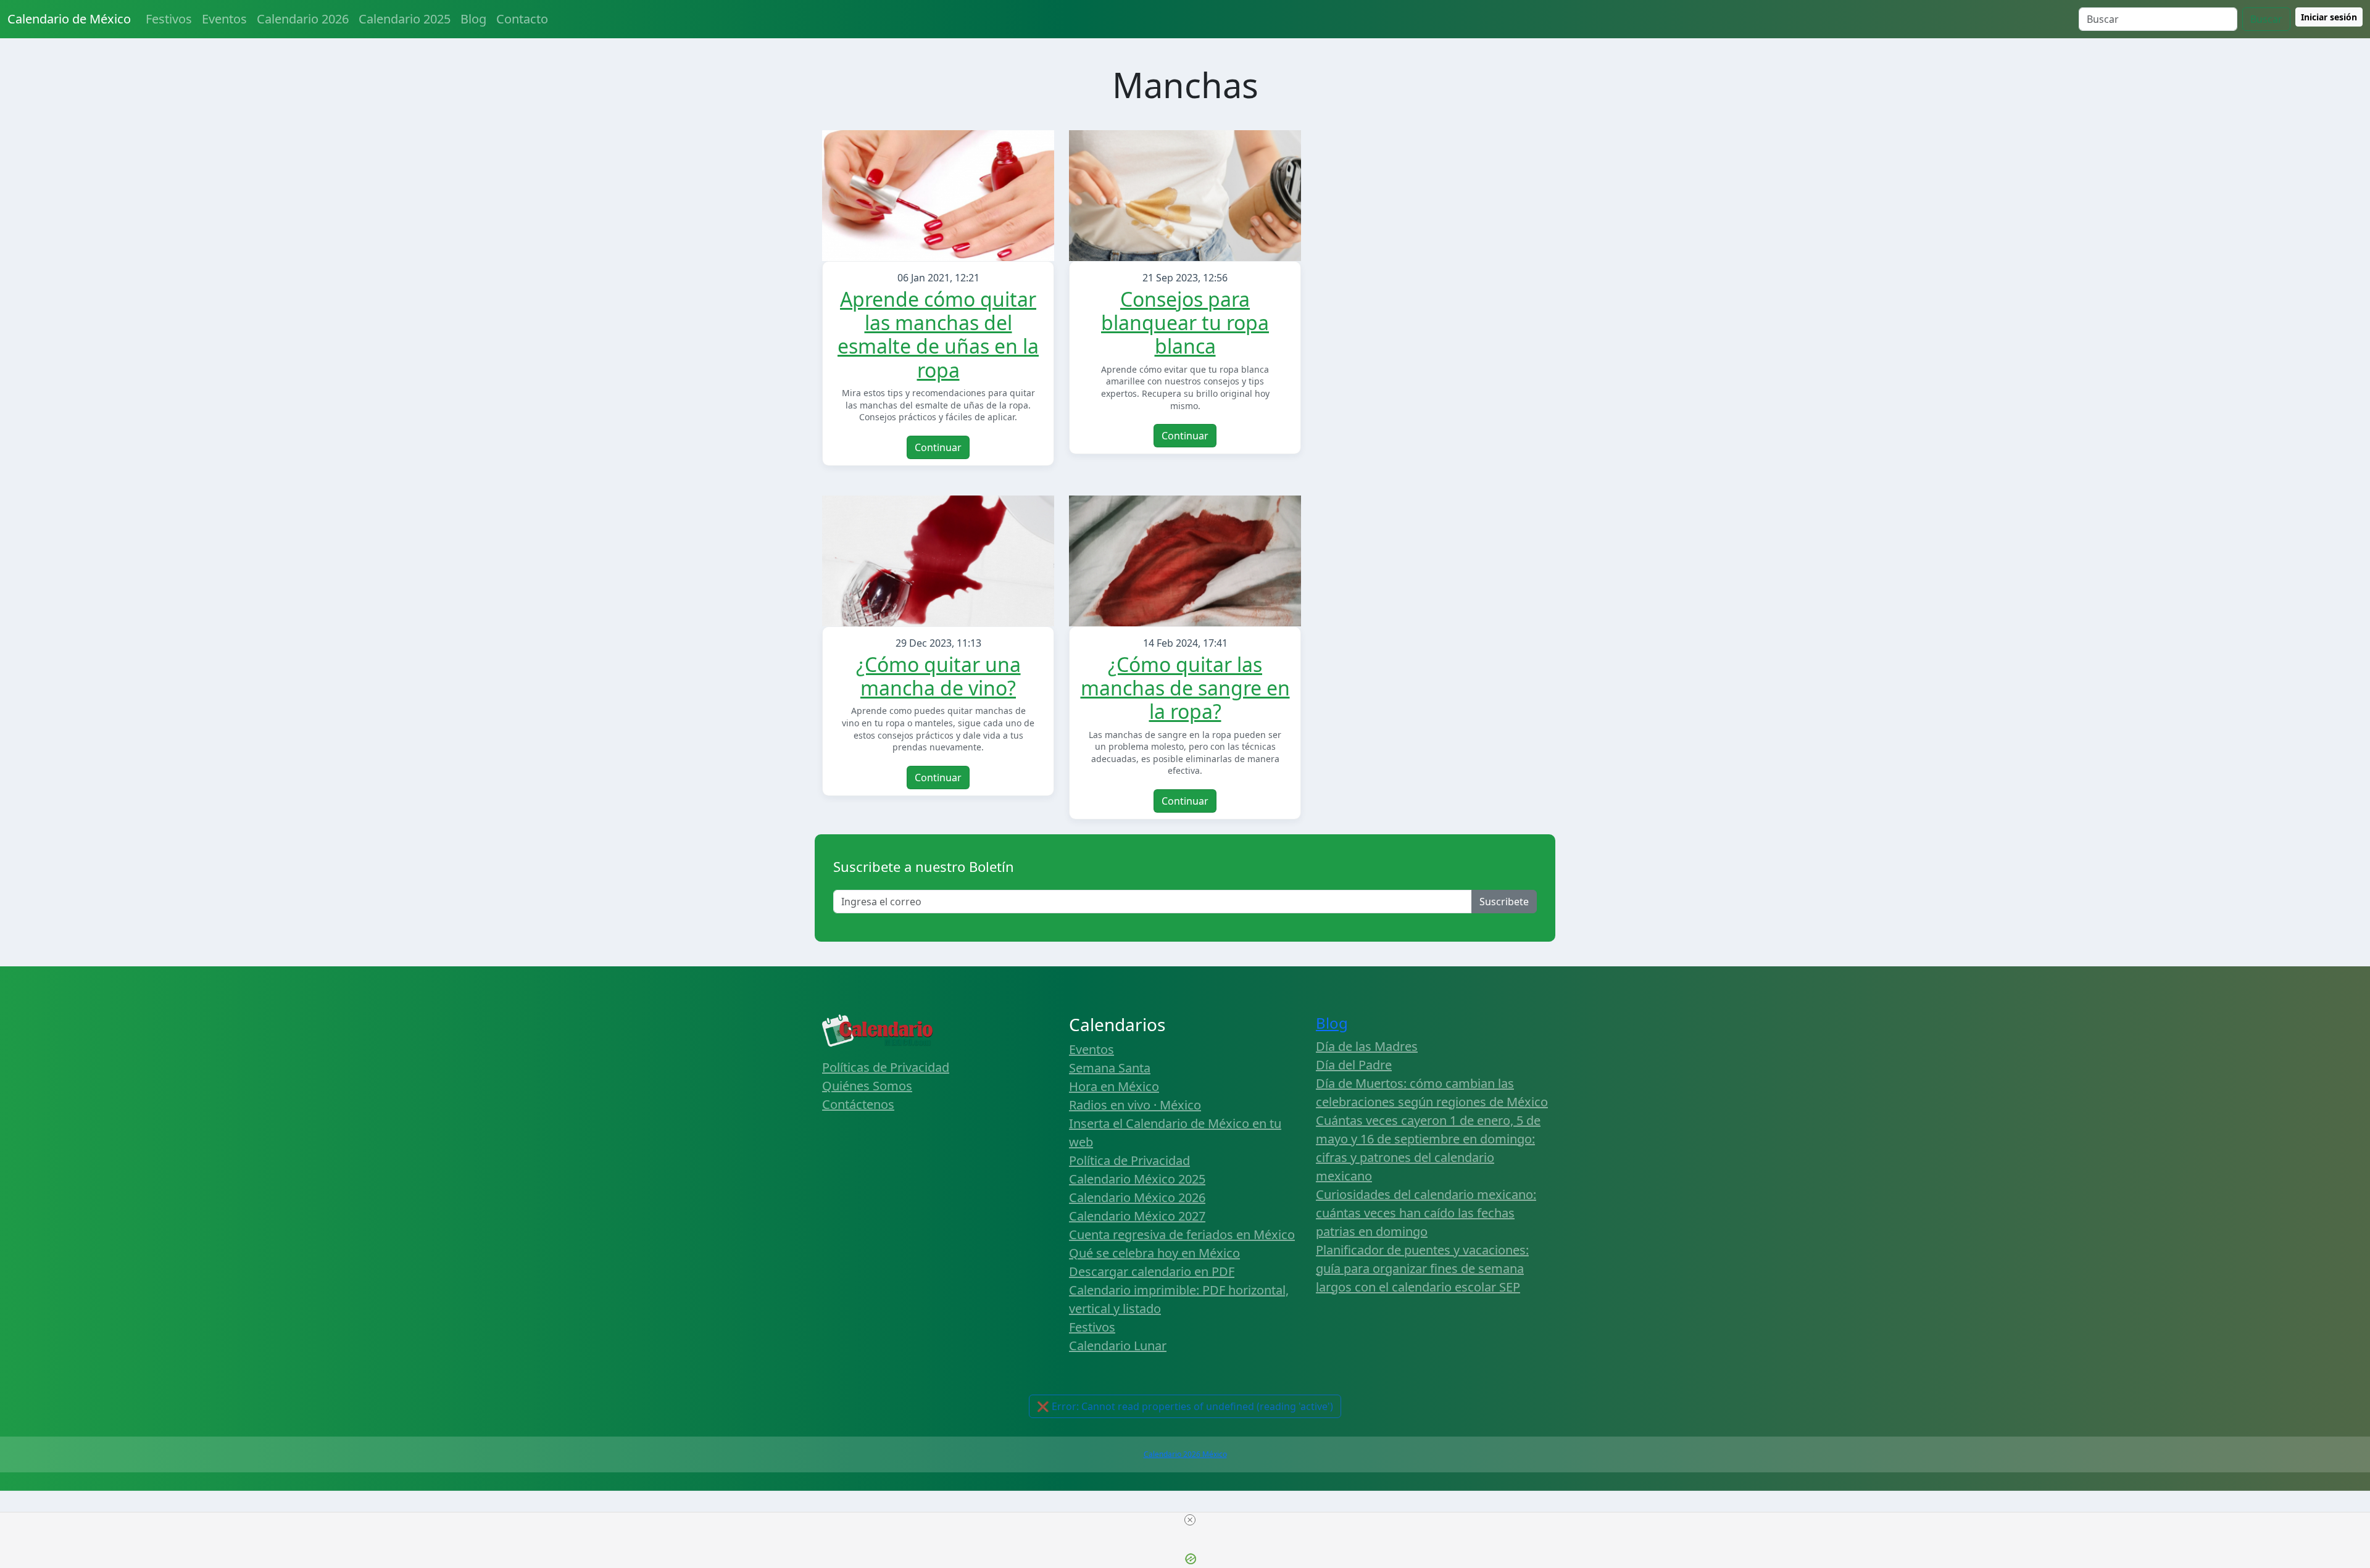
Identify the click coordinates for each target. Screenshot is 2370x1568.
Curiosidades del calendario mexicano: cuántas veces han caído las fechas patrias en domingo (1426, 1213)
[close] (1190, 1520)
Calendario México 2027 (1137, 1216)
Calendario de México (69, 19)
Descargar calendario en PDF (1152, 1271)
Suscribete (1504, 902)
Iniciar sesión (2329, 17)
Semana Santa (1110, 1068)
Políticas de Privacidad (886, 1067)
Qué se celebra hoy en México (1154, 1253)
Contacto (522, 19)
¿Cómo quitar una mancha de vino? (938, 676)
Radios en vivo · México (1135, 1105)
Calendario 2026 (303, 19)
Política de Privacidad (1129, 1160)
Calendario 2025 (405, 19)
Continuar (938, 447)
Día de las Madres (1367, 1046)
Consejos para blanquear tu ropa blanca (1185, 323)
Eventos (224, 19)
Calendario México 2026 (1137, 1197)
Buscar (2266, 19)
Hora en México (1114, 1086)
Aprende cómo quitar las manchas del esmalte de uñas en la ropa (938, 334)
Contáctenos (858, 1104)
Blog (473, 19)
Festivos (169, 19)
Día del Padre (1354, 1065)
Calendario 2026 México (1185, 1454)
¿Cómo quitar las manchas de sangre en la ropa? (1185, 688)
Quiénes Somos (867, 1086)
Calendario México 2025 (1137, 1179)
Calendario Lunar (1118, 1346)
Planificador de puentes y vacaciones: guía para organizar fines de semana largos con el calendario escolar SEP (1422, 1268)
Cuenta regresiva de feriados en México (1182, 1234)
